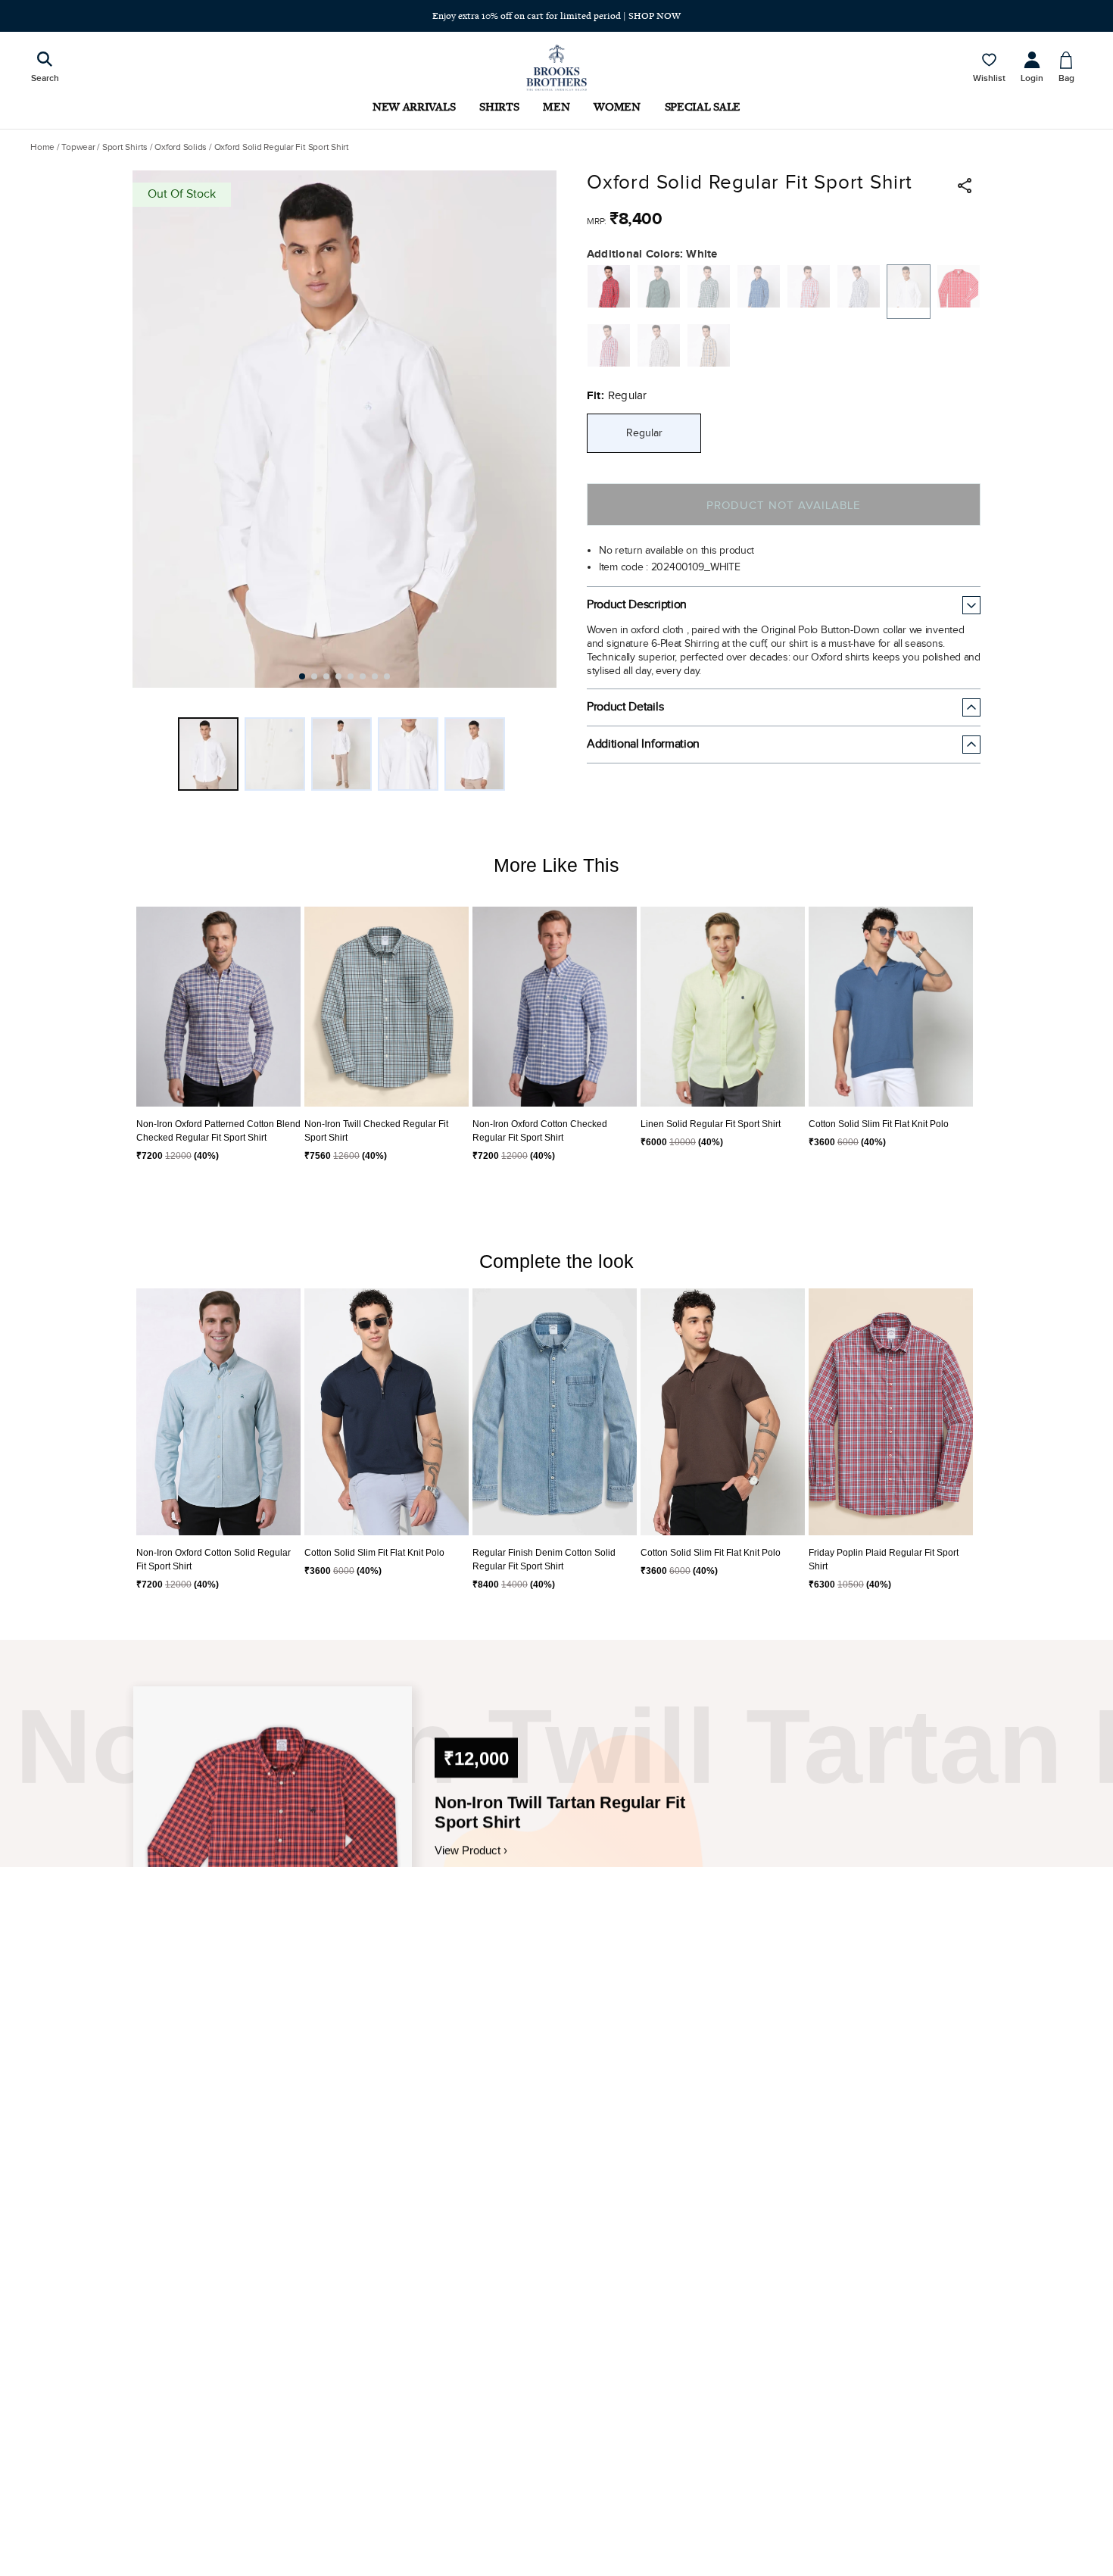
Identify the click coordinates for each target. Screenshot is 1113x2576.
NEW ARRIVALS (414, 106)
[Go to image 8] (387, 676)
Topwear (78, 147)
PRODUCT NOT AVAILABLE (783, 506)
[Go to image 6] (363, 676)
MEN (556, 106)
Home (42, 147)
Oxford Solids (181, 147)
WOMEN (617, 106)
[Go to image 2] (314, 676)
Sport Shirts (125, 147)
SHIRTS (499, 106)
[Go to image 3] (326, 676)
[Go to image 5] (351, 676)
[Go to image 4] (338, 676)
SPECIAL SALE (703, 106)
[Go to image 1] (302, 676)
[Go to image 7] (375, 676)
